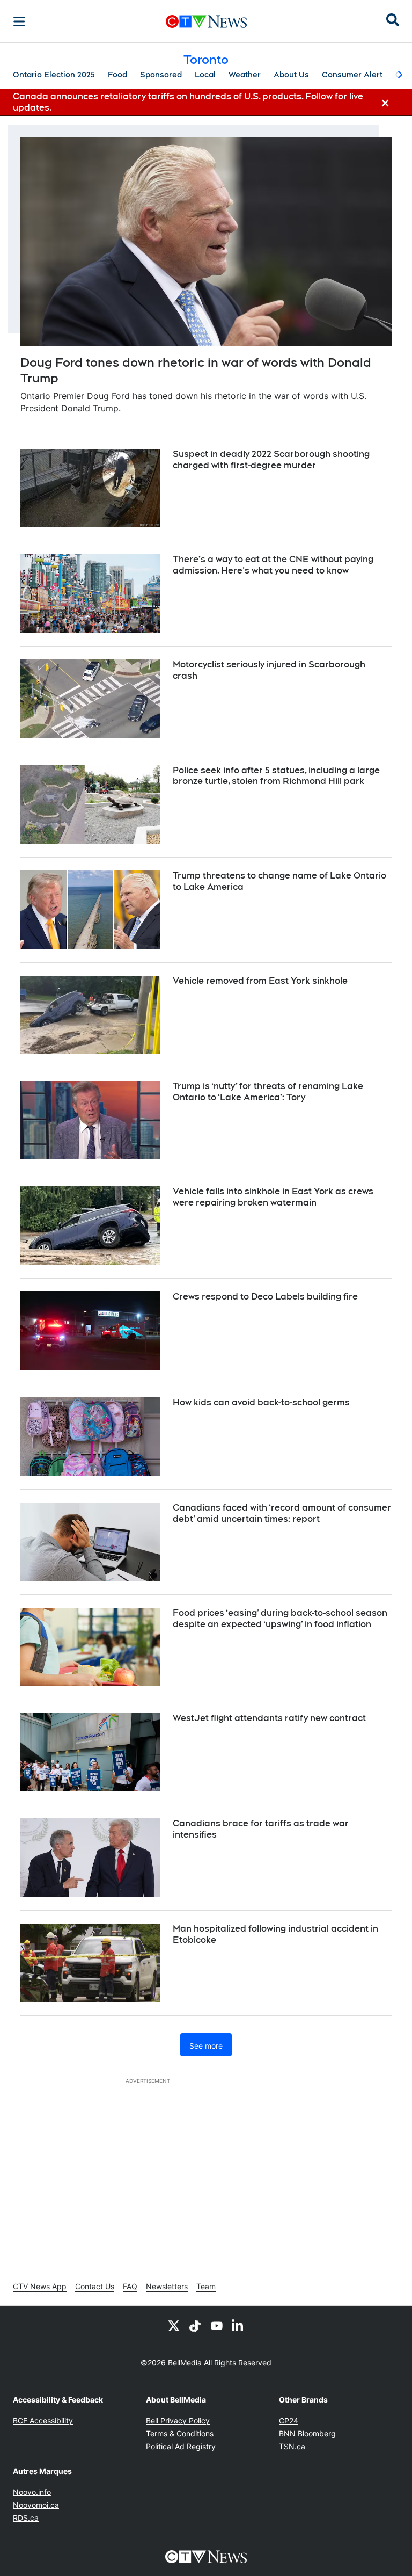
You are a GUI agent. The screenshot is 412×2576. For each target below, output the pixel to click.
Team (206, 2286)
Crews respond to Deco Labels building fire (265, 1297)
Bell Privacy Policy (178, 2421)
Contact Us (95, 2286)
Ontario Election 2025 (54, 75)
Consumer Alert (352, 75)
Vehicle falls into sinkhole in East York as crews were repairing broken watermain (273, 1197)
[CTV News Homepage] (206, 21)
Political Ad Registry (181, 2446)
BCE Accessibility (43, 2421)
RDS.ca (26, 2518)
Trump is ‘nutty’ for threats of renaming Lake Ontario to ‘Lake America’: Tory (268, 1092)
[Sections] (19, 21)
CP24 (289, 2421)
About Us (291, 75)
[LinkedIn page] (238, 2325)
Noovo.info (32, 2492)
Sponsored (161, 75)
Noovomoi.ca (36, 2505)
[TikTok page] (195, 2325)
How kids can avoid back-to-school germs (261, 1402)
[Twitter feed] (174, 2325)
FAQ (130, 2286)
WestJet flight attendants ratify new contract (269, 1718)
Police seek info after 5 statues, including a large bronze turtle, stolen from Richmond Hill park (276, 776)
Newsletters (167, 2286)
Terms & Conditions (180, 2433)
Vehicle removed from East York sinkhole (260, 981)
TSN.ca (292, 2446)
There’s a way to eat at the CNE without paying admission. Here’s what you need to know (273, 565)
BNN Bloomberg (307, 2433)
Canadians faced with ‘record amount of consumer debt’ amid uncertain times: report (282, 1513)
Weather (245, 75)
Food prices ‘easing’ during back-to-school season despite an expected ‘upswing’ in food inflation (280, 1619)
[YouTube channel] (217, 2325)
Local (205, 75)
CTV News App (40, 2286)
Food (117, 75)
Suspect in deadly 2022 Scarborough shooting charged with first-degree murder (271, 460)
